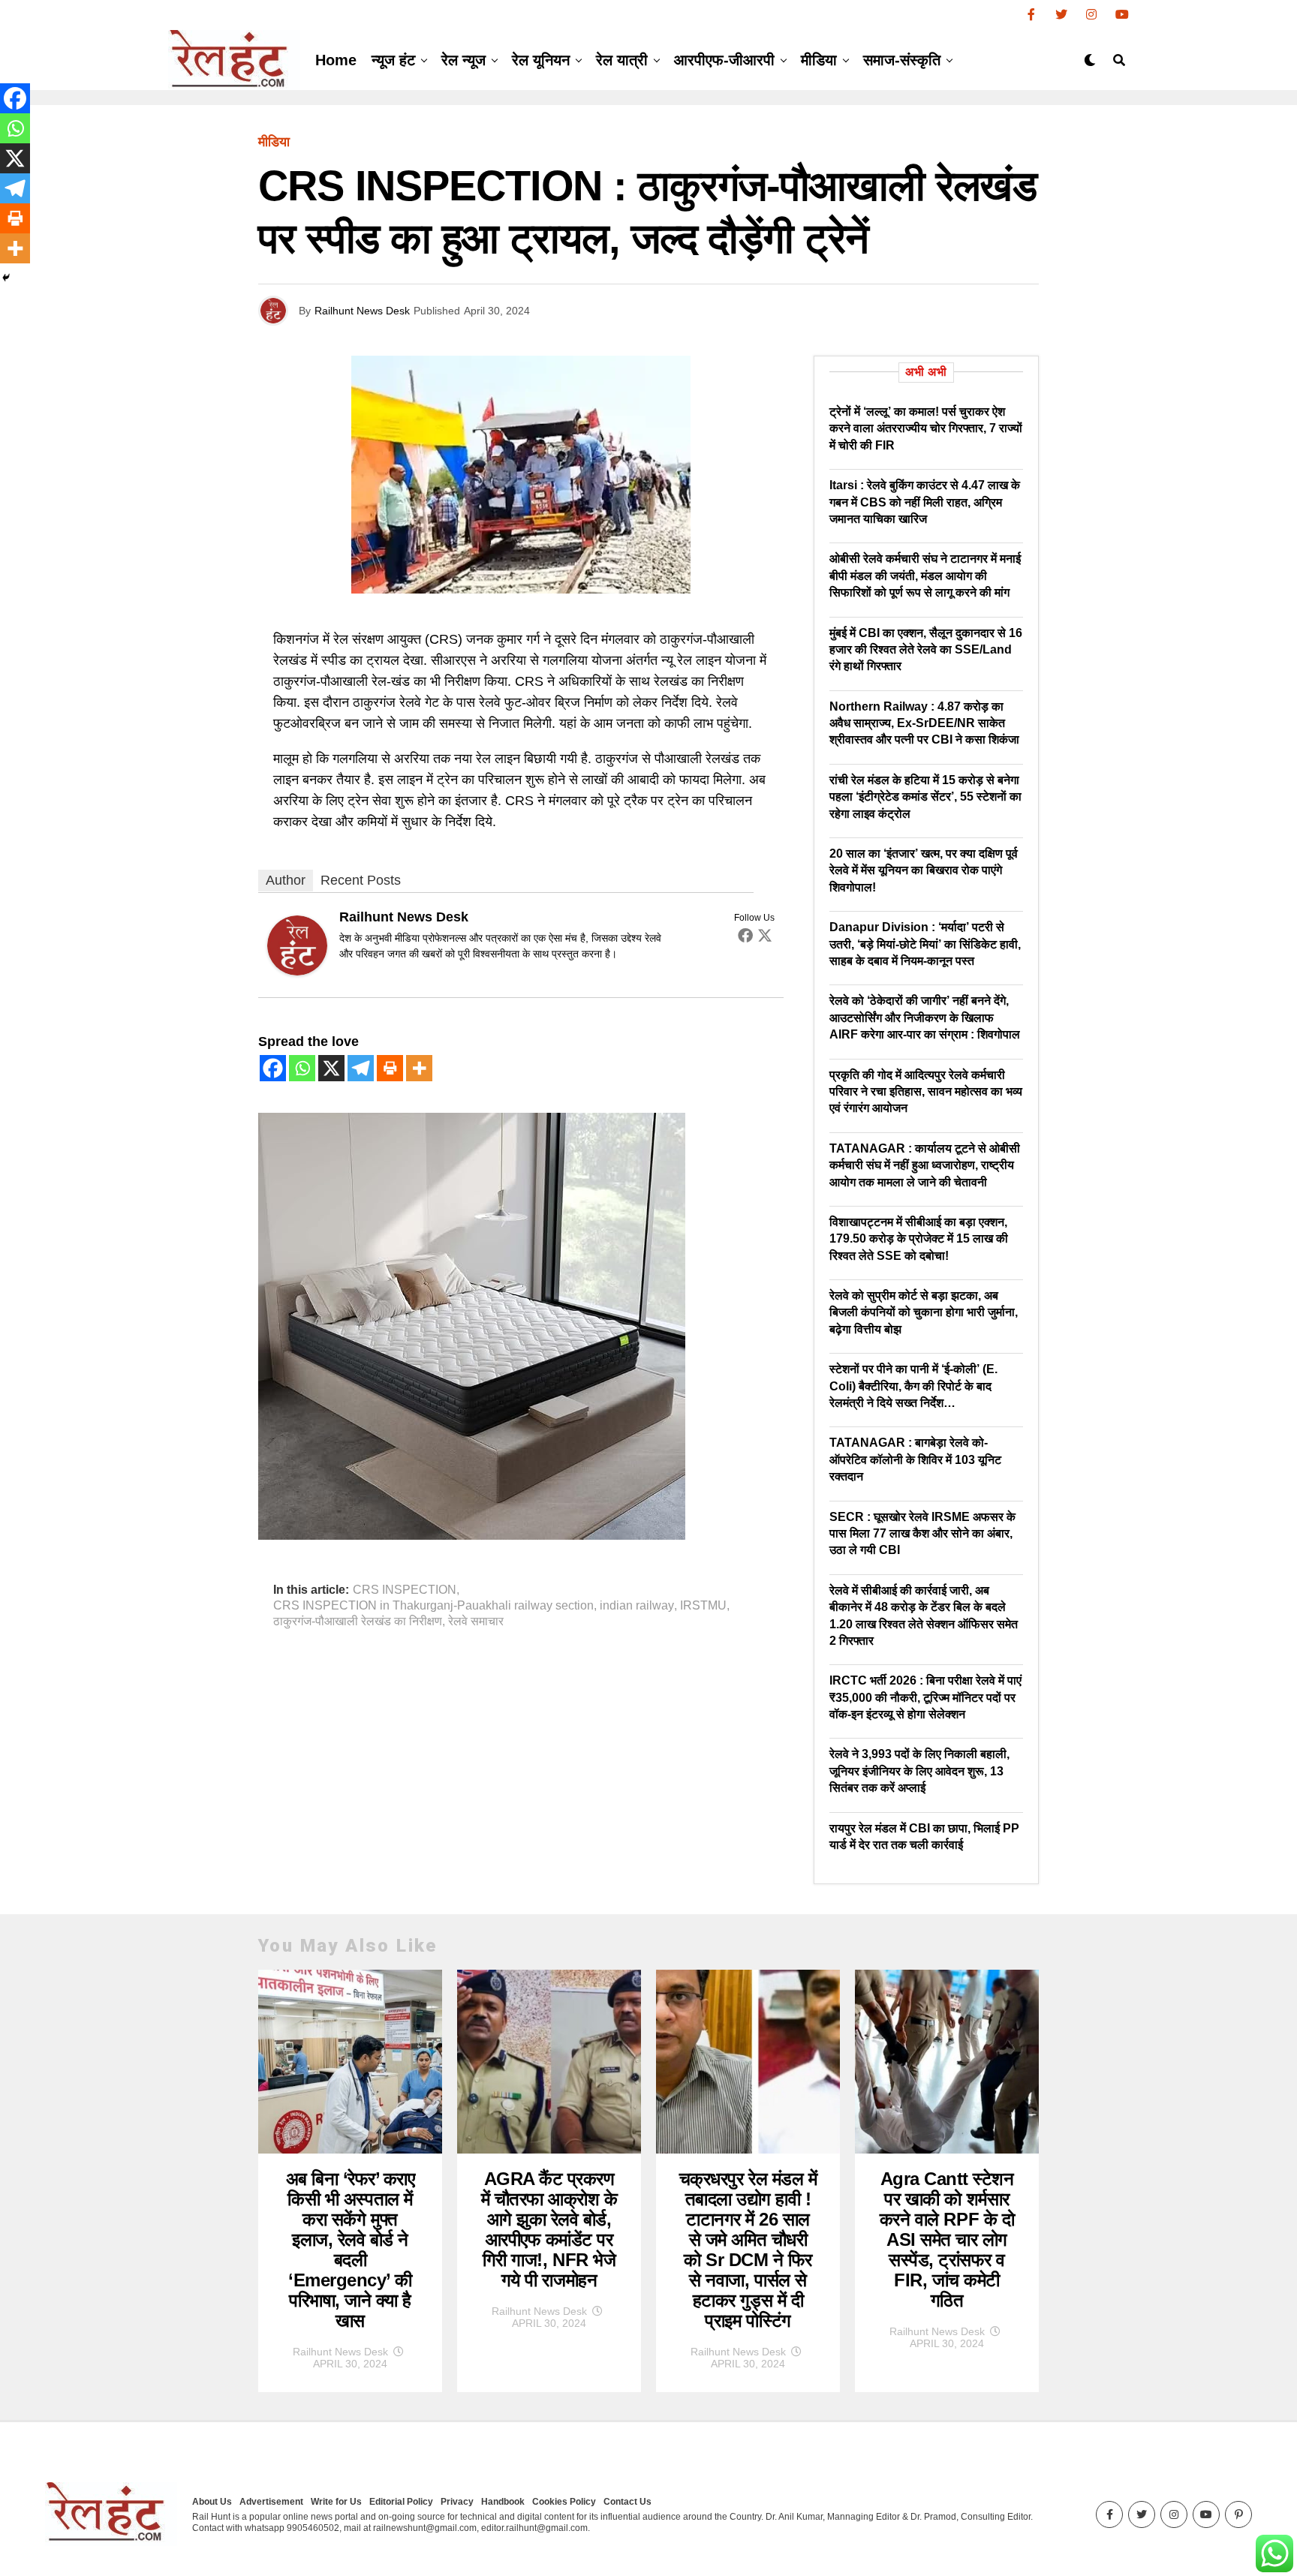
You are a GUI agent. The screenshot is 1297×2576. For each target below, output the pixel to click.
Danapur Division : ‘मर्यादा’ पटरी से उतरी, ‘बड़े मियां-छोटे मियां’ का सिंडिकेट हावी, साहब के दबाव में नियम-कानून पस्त (925, 944)
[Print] (390, 1068)
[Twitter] (765, 935)
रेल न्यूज (463, 60)
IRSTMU (703, 1606)
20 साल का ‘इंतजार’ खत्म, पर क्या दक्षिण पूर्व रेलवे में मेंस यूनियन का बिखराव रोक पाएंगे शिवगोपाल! (924, 870)
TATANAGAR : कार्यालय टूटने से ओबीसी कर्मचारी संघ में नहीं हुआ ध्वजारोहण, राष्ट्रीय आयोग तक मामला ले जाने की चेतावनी (925, 1165)
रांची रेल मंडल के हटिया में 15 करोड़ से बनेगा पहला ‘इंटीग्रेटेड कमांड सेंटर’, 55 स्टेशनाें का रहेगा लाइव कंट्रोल (925, 797)
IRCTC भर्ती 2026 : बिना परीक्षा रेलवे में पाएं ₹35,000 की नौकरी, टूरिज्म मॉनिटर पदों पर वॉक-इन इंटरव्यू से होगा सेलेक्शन (925, 1697)
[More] (419, 1068)
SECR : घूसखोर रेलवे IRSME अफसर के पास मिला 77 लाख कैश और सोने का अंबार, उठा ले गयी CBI (922, 1534)
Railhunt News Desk (362, 311)
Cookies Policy (564, 2502)
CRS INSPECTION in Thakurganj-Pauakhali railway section (433, 1606)
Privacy (457, 2502)
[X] (331, 1068)
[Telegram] (361, 1068)
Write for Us (336, 2502)
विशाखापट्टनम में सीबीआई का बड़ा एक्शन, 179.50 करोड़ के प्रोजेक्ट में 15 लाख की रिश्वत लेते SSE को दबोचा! (919, 1239)
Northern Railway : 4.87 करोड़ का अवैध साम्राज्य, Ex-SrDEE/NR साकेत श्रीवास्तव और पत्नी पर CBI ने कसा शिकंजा (924, 723)
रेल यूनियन (541, 60)
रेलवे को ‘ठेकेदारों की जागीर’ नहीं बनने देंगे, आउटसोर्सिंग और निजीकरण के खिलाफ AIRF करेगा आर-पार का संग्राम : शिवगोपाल (925, 1017)
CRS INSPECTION (405, 1590)
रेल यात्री (622, 60)
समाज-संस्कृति (902, 60)
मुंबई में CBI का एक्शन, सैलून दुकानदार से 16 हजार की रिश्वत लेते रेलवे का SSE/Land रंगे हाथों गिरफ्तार (926, 650)
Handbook (503, 2502)
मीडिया (819, 60)
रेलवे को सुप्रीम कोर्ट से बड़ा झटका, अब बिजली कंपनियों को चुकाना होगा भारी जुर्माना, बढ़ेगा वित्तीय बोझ (924, 1312)
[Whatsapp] (302, 1068)
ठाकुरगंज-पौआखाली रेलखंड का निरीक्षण (358, 1622)
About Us (212, 2502)
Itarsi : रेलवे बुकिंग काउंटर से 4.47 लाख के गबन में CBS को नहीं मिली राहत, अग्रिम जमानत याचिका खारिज (925, 502)
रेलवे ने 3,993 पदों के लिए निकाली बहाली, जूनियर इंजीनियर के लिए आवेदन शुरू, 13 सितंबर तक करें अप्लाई (919, 1771)
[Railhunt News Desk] (297, 971)
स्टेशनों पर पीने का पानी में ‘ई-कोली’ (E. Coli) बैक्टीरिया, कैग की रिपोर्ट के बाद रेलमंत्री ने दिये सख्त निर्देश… (913, 1386)
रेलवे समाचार (476, 1622)
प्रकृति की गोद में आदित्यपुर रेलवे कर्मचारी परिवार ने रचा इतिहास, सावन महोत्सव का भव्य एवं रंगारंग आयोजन (926, 1092)
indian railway (637, 1606)
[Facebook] (745, 935)
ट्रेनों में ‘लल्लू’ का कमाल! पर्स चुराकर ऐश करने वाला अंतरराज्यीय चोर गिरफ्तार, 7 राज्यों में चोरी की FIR (926, 428)
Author (286, 880)
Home (336, 60)
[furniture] (472, 1535)
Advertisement (271, 2502)
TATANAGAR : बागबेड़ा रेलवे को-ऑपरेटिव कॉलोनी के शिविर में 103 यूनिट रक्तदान (915, 1459)
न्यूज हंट (393, 60)
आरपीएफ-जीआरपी (724, 60)
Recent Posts (361, 880)
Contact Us (627, 2502)
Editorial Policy (401, 2502)
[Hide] (6, 278)
